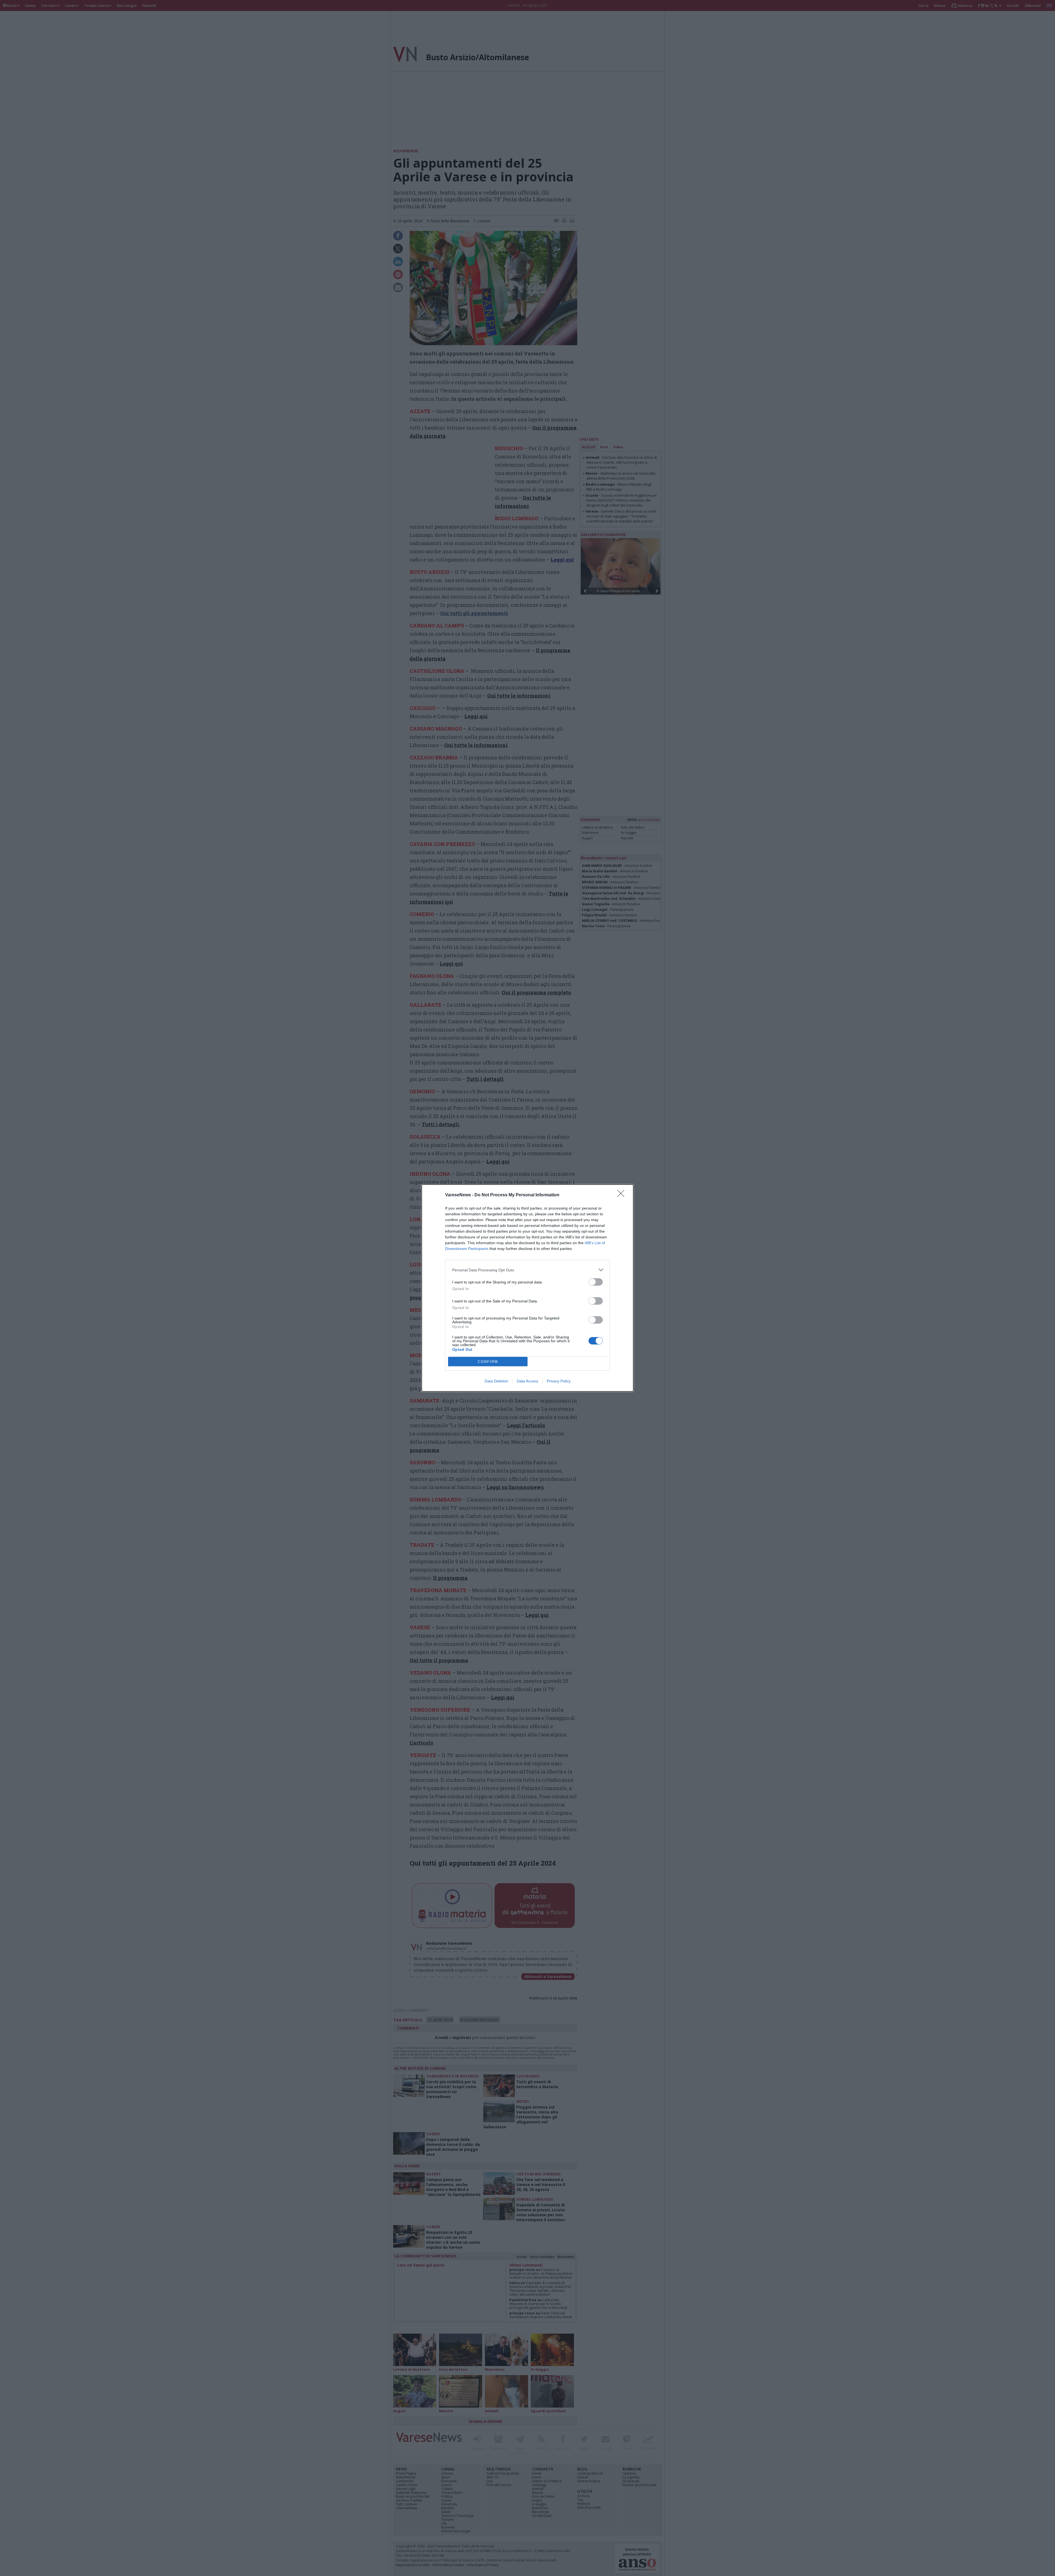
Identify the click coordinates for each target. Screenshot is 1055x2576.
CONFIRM (488, 1362)
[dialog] (527, 1288)
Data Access (527, 1381)
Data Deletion (496, 1381)
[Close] (623, 1195)
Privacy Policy (559, 1381)
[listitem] (527, 1270)
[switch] (596, 1282)
